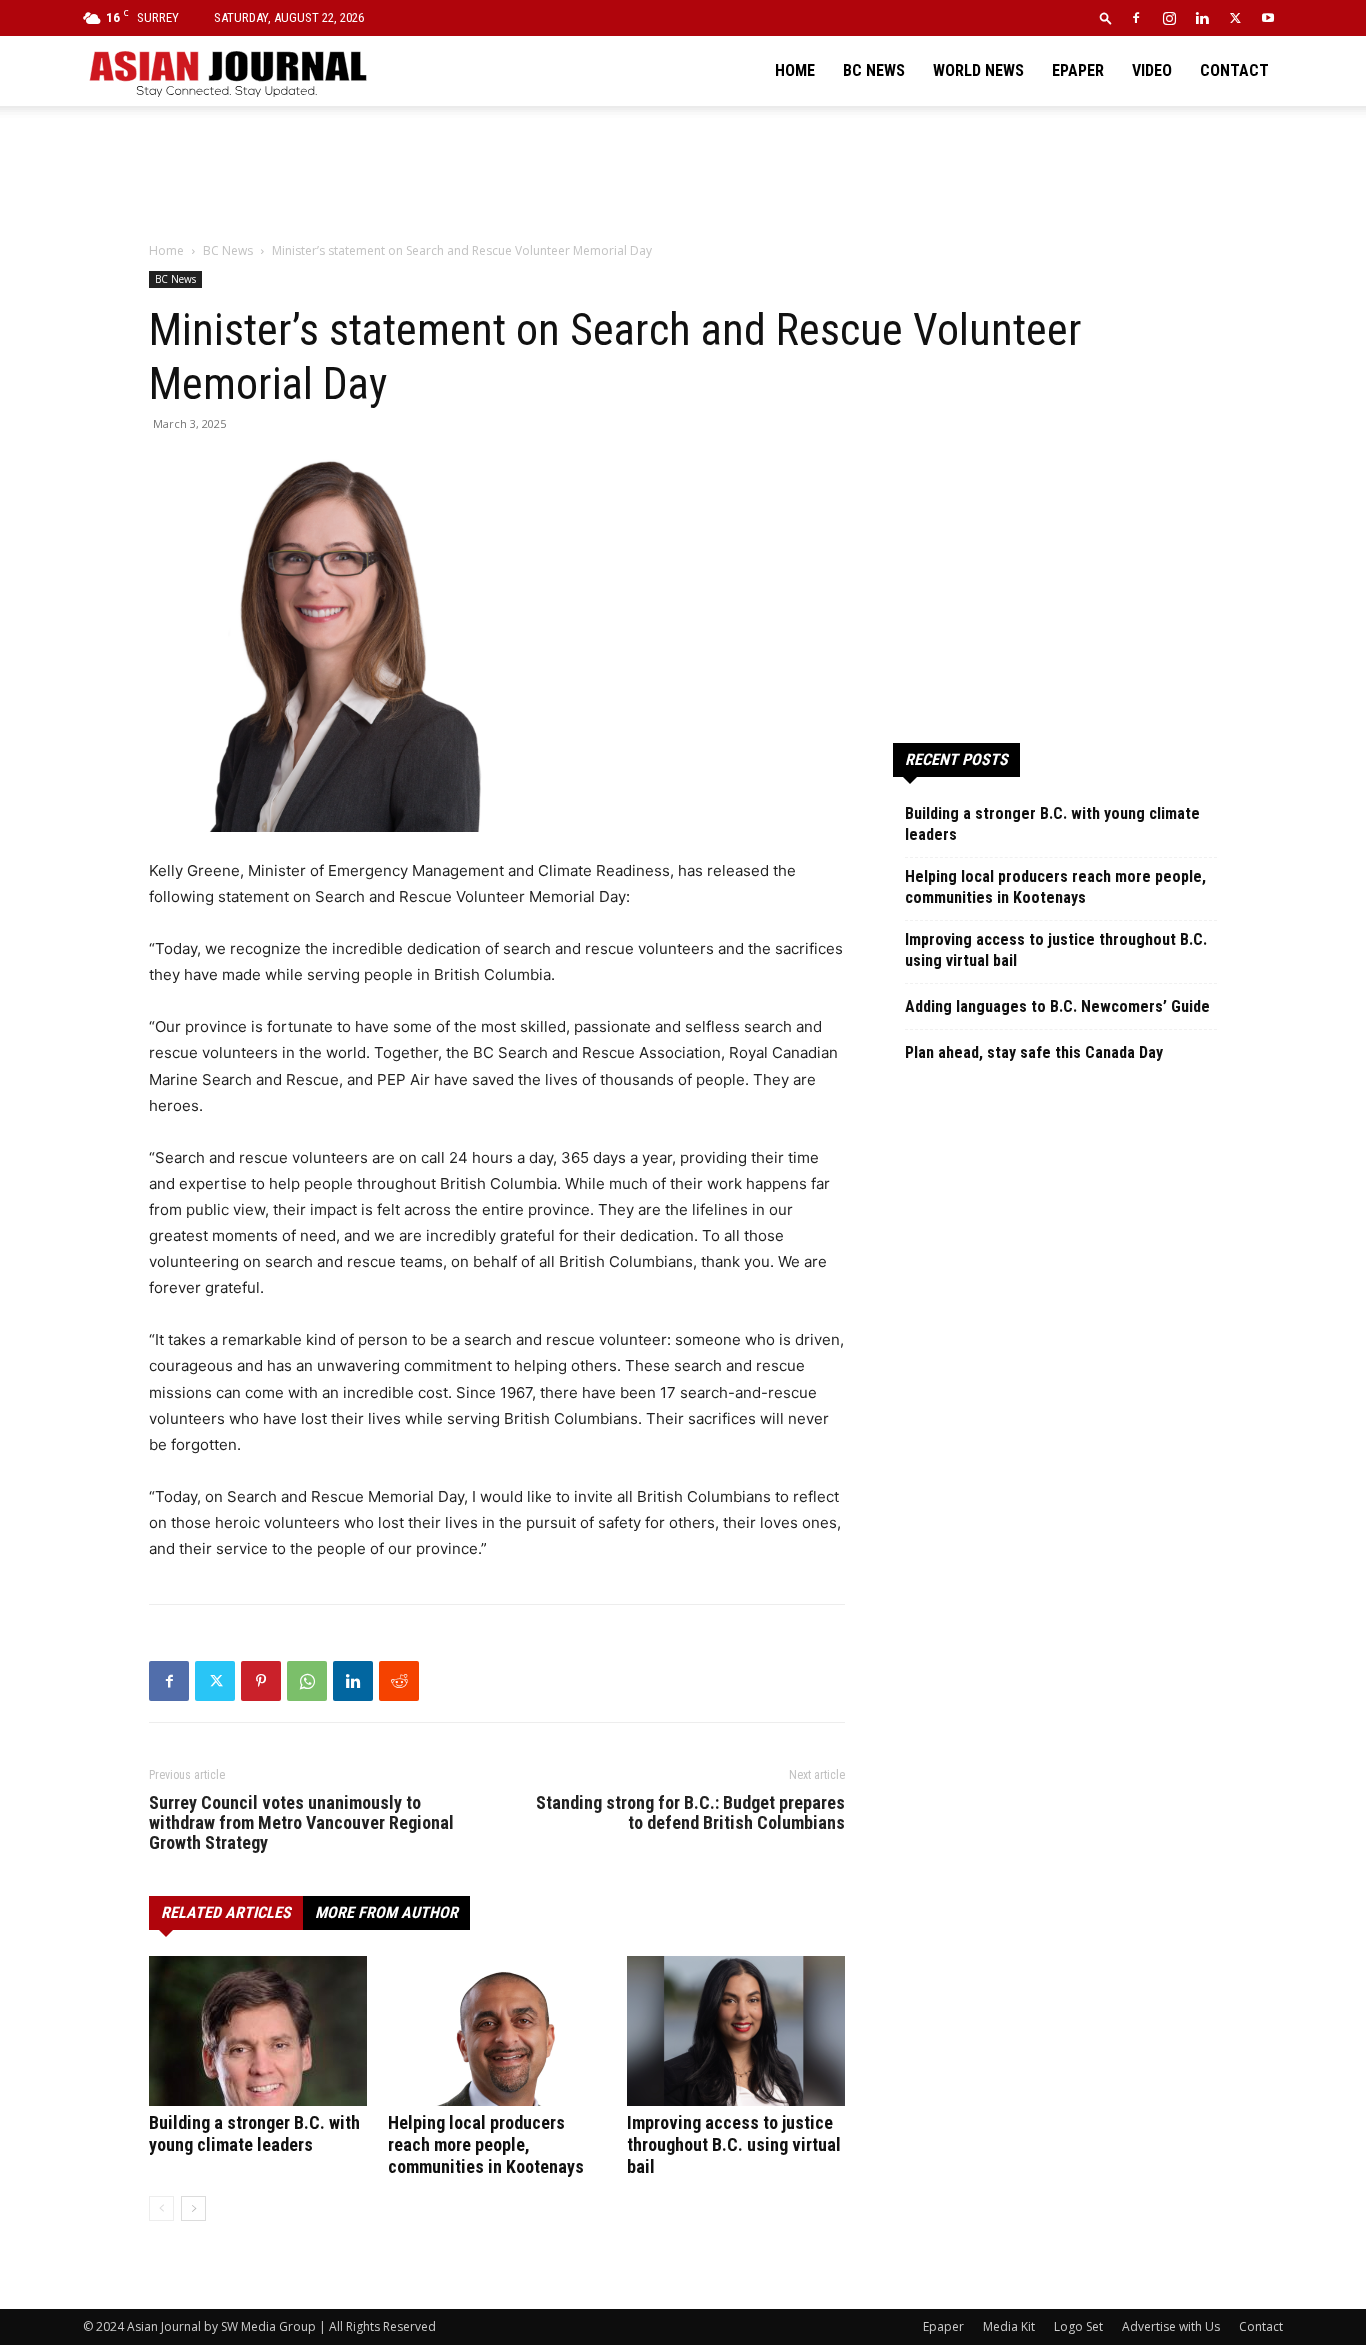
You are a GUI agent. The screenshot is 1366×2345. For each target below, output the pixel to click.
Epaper (1078, 70)
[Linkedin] (1202, 18)
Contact (1234, 70)
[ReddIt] (399, 1681)
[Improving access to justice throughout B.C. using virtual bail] (736, 2031)
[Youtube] (1268, 18)
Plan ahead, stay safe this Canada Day (1034, 1052)
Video (1152, 70)
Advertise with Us (1171, 2326)
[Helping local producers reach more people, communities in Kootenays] (497, 2031)
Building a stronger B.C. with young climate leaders (254, 2133)
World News (978, 70)
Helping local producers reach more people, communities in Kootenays (486, 2144)
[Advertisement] (683, 175)
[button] (1106, 17)
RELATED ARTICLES (226, 1912)
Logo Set (1078, 2326)
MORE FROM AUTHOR (386, 1912)
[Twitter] (1235, 18)
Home (795, 70)
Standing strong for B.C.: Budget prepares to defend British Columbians (690, 1813)
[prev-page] (161, 2208)
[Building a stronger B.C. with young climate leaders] (258, 2031)
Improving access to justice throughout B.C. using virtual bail (734, 2144)
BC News (874, 70)
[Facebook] (1136, 18)
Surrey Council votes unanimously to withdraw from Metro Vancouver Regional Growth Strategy (301, 1823)
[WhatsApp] (307, 1681)
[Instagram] (1169, 18)
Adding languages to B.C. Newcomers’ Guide (1057, 1006)
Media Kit (1009, 2326)
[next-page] (193, 2208)
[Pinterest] (261, 1681)
